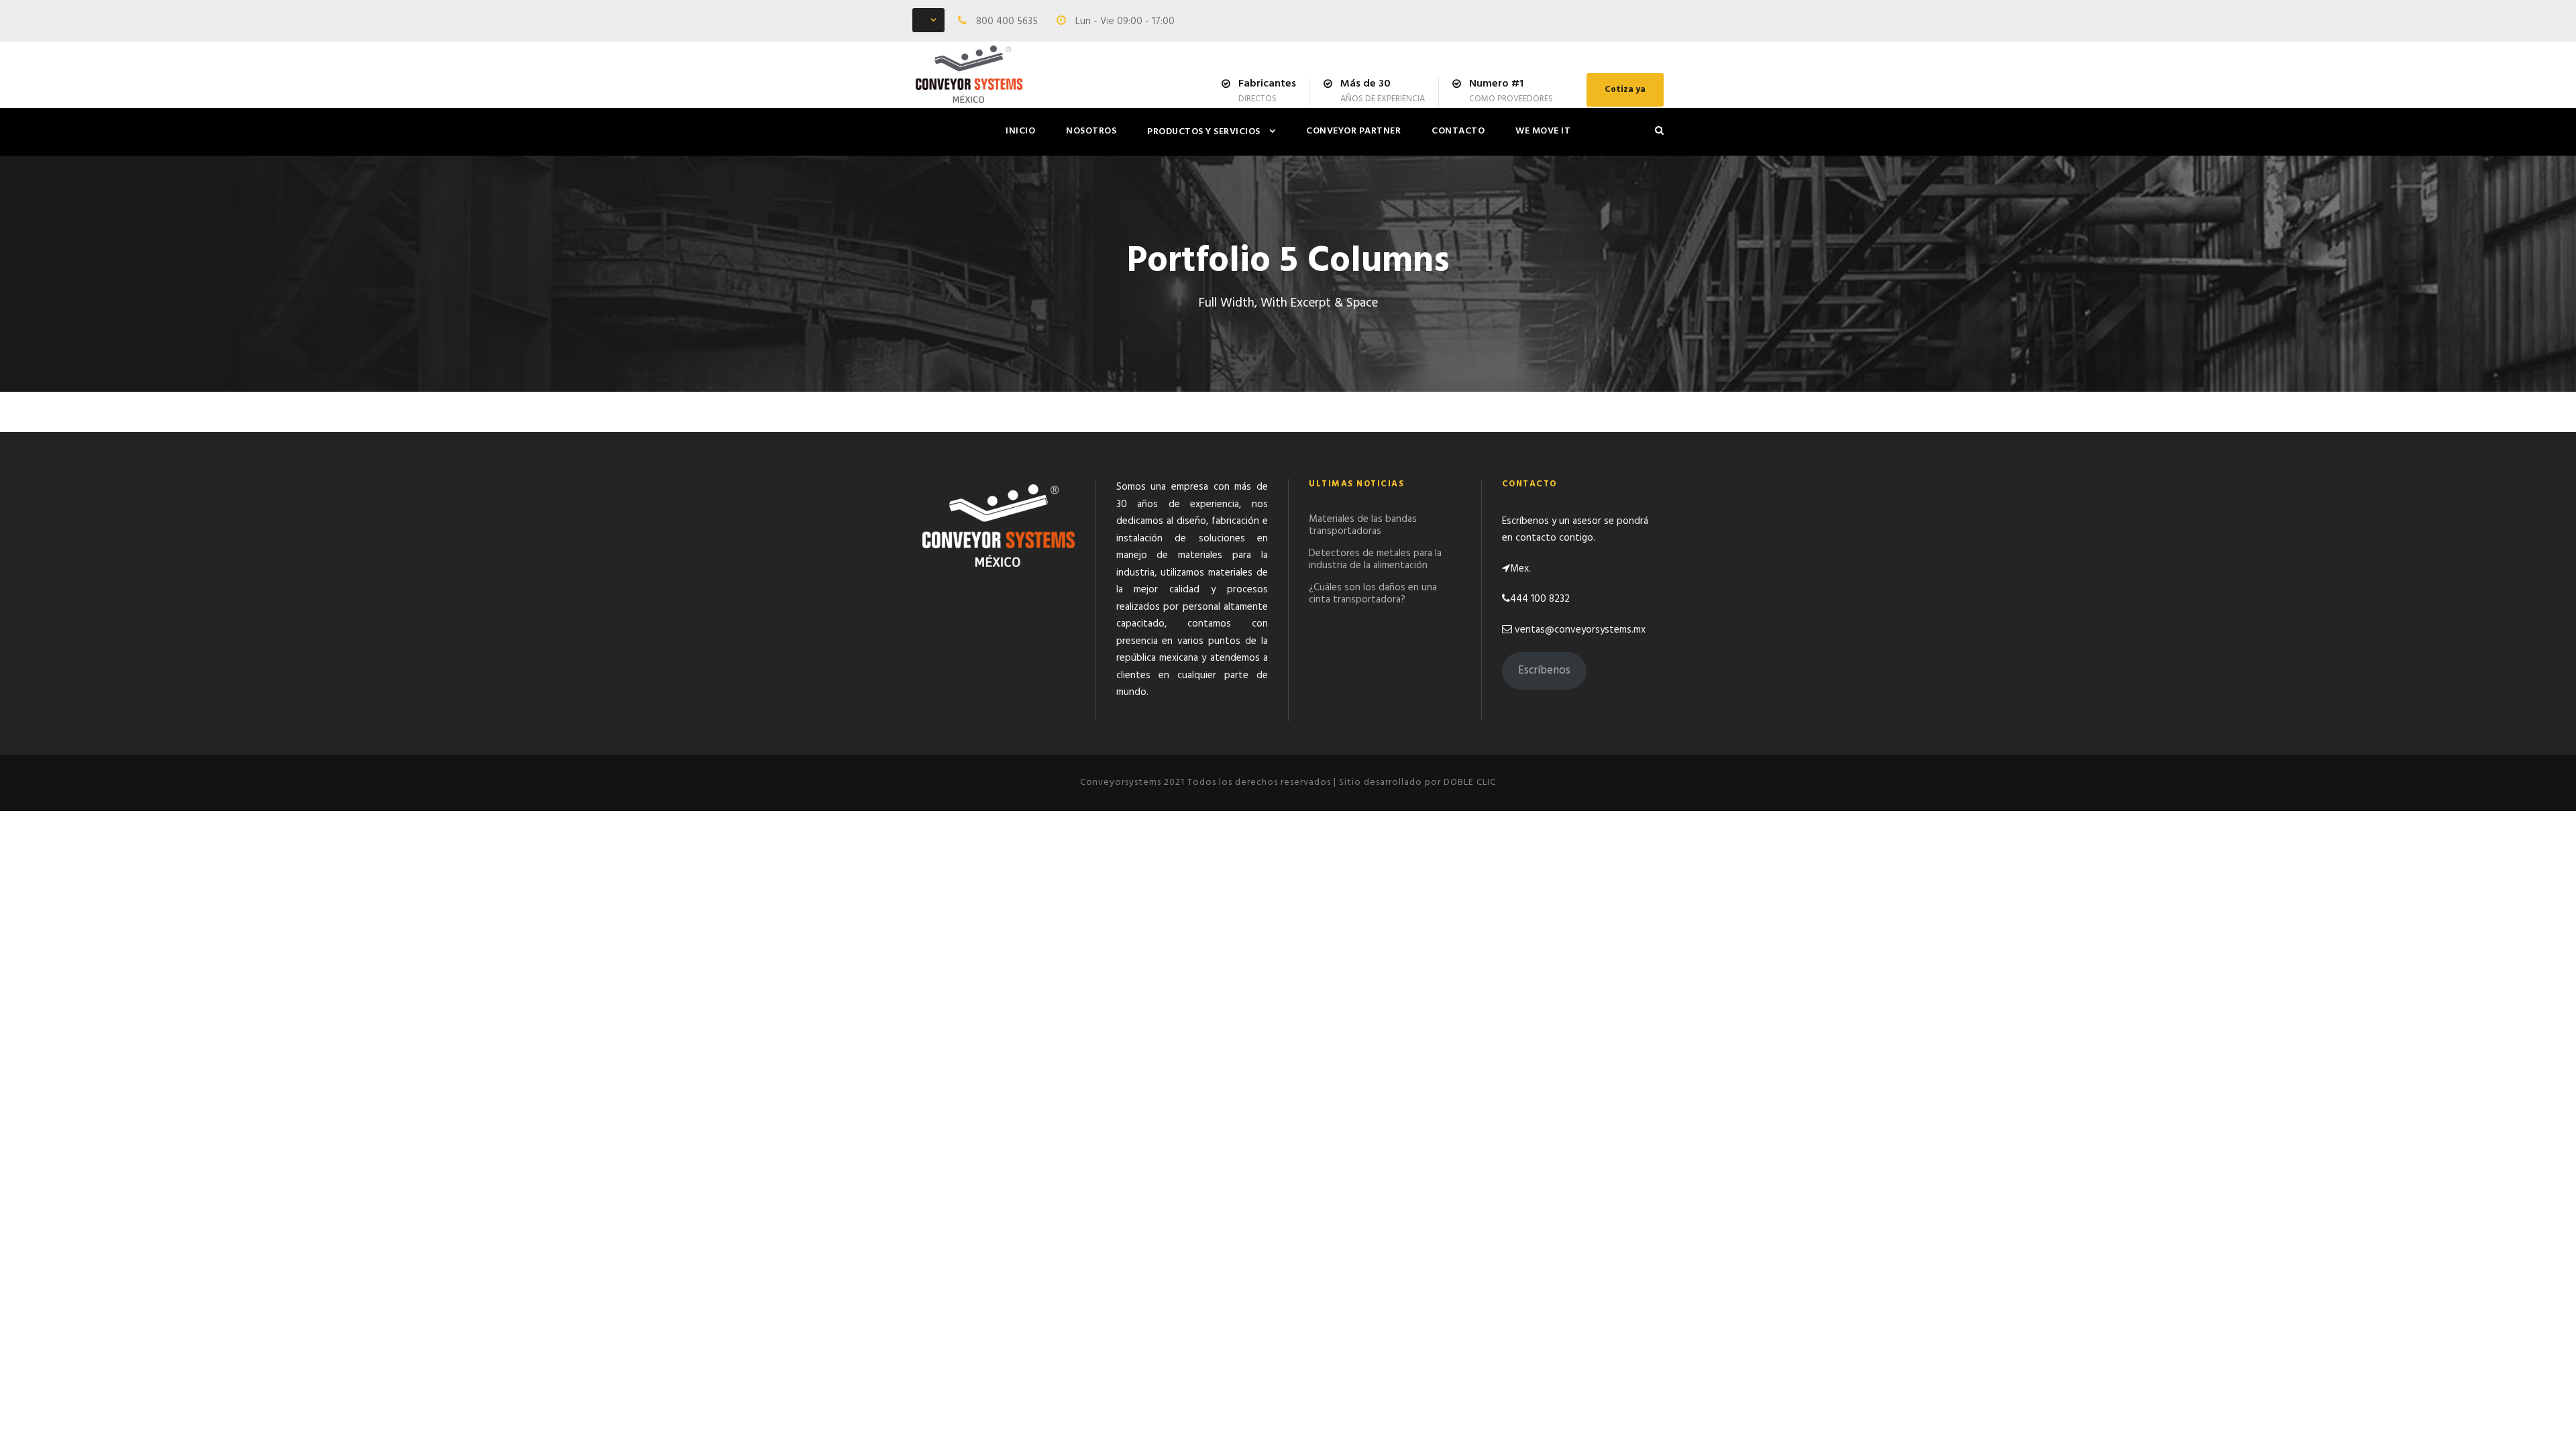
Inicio (1020, 131)
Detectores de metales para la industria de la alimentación (1375, 559)
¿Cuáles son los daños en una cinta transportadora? (1373, 594)
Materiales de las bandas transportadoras (1363, 525)
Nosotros (1091, 131)
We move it (1543, 131)
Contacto (1458, 131)
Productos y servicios (1204, 132)
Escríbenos (1544, 670)
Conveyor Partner (1353, 131)
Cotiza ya (1625, 90)
